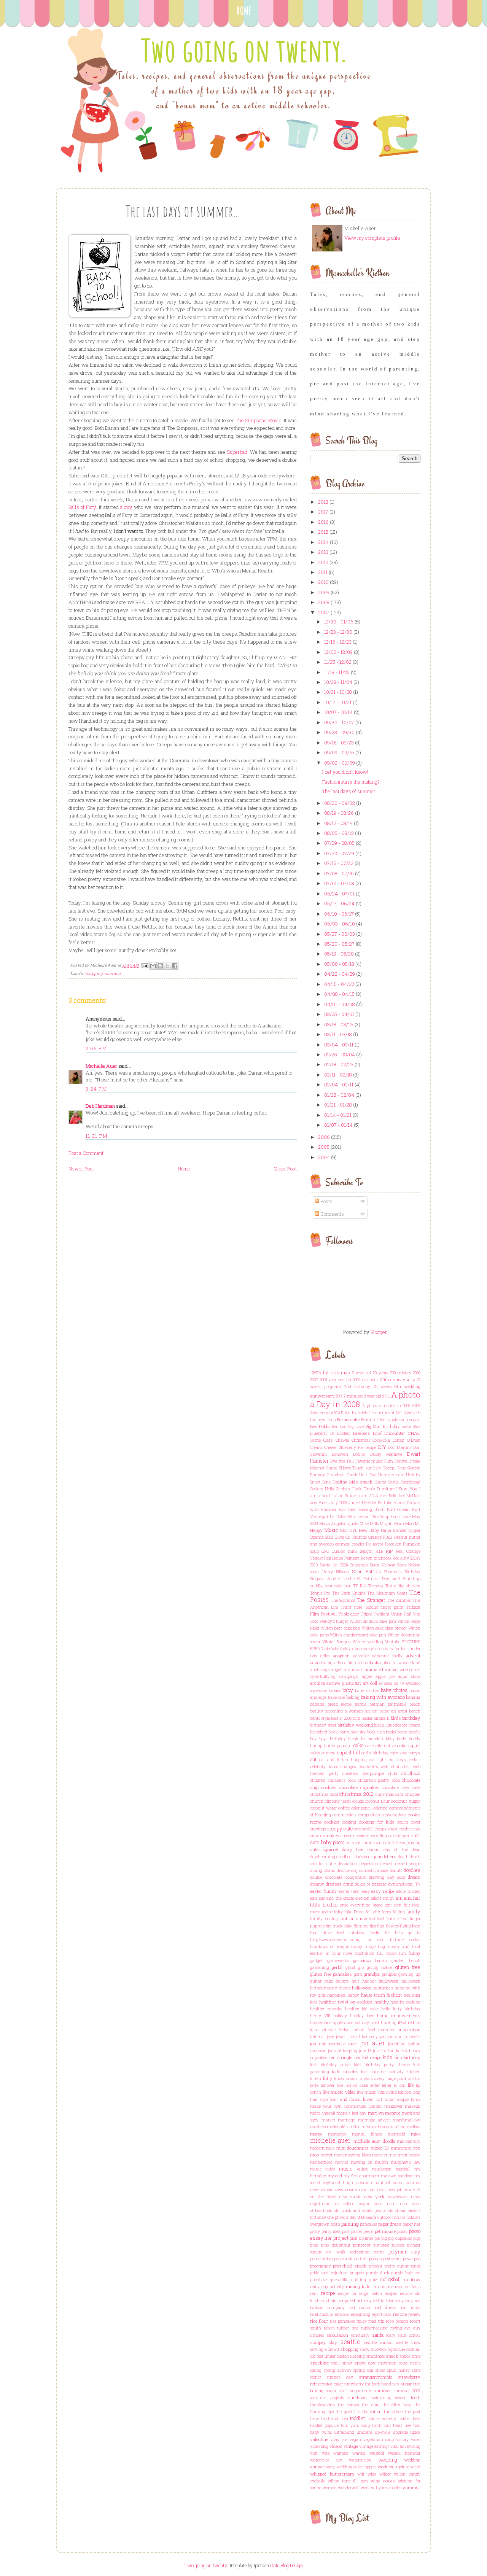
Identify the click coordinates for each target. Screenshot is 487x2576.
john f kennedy (363, 2037)
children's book (342, 1780)
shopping (94, 974)
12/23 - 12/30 (338, 632)
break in (356, 1739)
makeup (413, 2106)
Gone (401, 1468)
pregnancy (321, 2266)
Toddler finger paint (384, 1607)
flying (405, 1926)
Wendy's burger (334, 1621)
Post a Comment (86, 1153)
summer (113, 974)
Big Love (356, 1426)
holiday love (362, 2016)
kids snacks (345, 2071)
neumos (413, 2183)
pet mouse (385, 2231)
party (315, 2231)
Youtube (393, 1642)
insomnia (387, 2030)
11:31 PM (96, 1136)
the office (393, 2411)
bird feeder (363, 1718)
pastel (356, 2231)
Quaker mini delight (352, 1551)
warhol (359, 2453)
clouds (358, 1801)
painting (350, 2224)
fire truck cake (339, 1926)
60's (339, 1396)
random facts (408, 2287)
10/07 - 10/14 (338, 712)
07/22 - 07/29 (339, 853)
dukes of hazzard (371, 1884)
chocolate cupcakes (359, 1787)
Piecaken (393, 1544)
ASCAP (337, 1413)
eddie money (408, 1891)
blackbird (319, 1732)
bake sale (336, 1697)
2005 (324, 1147)
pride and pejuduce (329, 2273)
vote (326, 2453)
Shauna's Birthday (402, 1572)
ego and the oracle (336, 1898)
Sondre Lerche (341, 1579)
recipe (328, 2293)
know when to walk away (359, 2078)
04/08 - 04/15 (339, 994)
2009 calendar (365, 1380)
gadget (316, 1961)
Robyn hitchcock (376, 1558)
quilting (359, 2280)
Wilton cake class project (384, 1628)
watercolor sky (326, 2460)
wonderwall (349, 2488)
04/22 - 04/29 (340, 974)
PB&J (388, 1537)
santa (378, 2335)
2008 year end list (336, 1380)
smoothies (376, 2356)
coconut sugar (406, 1801)
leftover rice (332, 2085)
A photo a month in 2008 (386, 1406)
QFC (325, 1551)
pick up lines (361, 2238)
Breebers (362, 1433)
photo (402, 2231)
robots (329, 2328)
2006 (324, 1137)
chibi (393, 1773)
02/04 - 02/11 (339, 1084)
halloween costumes (372, 1988)
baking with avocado (383, 1697)
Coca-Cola (381, 1440)
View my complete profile (372, 238)
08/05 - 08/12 (339, 833)
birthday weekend (355, 1725)
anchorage (320, 1670)
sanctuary (360, 2335)
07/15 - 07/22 (339, 863)
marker (328, 2120)
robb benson (397, 2321)
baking (353, 1697)
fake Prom (354, 1912)
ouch (371, 2217)
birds (396, 1718)
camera (329, 1753)
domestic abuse (373, 1870)
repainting (360, 2314)
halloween (388, 1981)
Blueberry (319, 1433)
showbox (379, 2349)
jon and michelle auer (334, 2044)
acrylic (371, 1648)
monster (380, 2155)
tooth (377, 2425)
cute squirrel (324, 1849)
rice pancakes (342, 2321)
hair (355, 1981)
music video (322, 2169)
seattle (350, 2342)
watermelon (360, 2460)
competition (369, 1815)
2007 (324, 612)
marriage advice (374, 2120)
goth (358, 1974)
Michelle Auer (101, 1066)
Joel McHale (409, 1496)
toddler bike (410, 2419)
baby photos (394, 1690)
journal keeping (343, 2051)
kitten (316, 2078)
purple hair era (406, 2273)
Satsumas (359, 1565)
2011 (323, 572)
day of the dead (402, 1849)
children (318, 1780)
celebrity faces (324, 1767)
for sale (375, 1940)
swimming (381, 2398)
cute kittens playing (402, 1843)
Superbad (237, 452)
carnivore (399, 1753)
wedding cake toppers (356, 2467)
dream (414, 1877)
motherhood (321, 2162)
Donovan (340, 1454)
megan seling (393, 2127)
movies (342, 2162)
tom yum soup (356, 2425)
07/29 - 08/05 (339, 843)
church (317, 1801)
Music (331, 1530)
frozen (393, 1946)
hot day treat (367, 2023)
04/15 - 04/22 (339, 984)
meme (316, 2134)
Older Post (285, 1169)
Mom (399, 1523)
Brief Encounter (389, 1433)
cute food (373, 1842)
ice (418, 2023)
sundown (357, 2397)
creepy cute (340, 1829)
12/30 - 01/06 (339, 622)
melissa (414, 2127)
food (416, 1926)
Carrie (315, 1440)
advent (413, 1655)
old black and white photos (360, 2210)
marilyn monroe (384, 2113)
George (389, 1468)
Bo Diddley (341, 1433)
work (365, 2488)
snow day (365, 2363)
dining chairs (322, 1870)
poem (379, 2252)
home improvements (399, 2015)
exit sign (393, 1905)
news (416, 2197)
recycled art (351, 2300)
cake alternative (380, 1746)
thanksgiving (322, 2405)
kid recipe (372, 2057)
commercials (344, 1815)
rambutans (383, 2287)
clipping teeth (338, 1801)
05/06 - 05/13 (339, 964)
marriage (346, 2120)
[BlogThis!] (160, 966)
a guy (126, 507)
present (376, 2266)
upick (415, 2432)
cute (416, 1835)
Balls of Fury (82, 507)
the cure (370, 2405)
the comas (348, 2405)
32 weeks (383, 1387)
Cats (328, 1440)
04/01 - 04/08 (340, 1004)
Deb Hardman (100, 1106)
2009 (324, 592)
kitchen (413, 2072)
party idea (331, 2231)
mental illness (367, 2134)
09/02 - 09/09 (340, 763)
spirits (415, 2363)
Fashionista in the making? (351, 782)
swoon (401, 2398)
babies (335, 1690)
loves (368, 2099)
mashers (318, 2127)
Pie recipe (375, 1544)
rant (314, 2293)
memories (337, 2134)
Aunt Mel (394, 1413)
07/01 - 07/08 (339, 883)
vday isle (339, 2439)
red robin (411, 2307)
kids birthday (407, 2057)
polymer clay (404, 2252)
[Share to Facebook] (175, 966)
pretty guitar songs (402, 2266)
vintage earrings (374, 2446)
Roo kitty (401, 1558)
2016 (323, 522)
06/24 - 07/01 (339, 894)
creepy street (386, 1829)
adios (325, 1656)
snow (347, 2363)
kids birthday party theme (382, 2065)
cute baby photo (327, 1842)
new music (350, 2197)
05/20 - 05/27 (339, 944)
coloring (380, 1808)
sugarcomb (361, 2391)
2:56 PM (96, 1048)
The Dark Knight (349, 1593)
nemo (398, 2183)
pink (314, 2245)
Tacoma (376, 1586)
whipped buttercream (332, 2474)
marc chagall (323, 2113)
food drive (321, 1933)
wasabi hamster (404, 2453)
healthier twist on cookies (346, 2002)
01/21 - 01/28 (338, 1105)
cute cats (354, 1843)
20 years (380, 1373)
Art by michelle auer (364, 1413)
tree (408, 2425)
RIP (389, 1551)
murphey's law (406, 2162)
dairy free (353, 1849)
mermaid (396, 2134)
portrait (361, 2259)
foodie (375, 1933)
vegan (355, 2439)
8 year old (372, 1396)
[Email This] (153, 966)
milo (330, 2148)
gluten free (408, 1967)
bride (401, 1739)
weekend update (393, 2467)
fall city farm (378, 1912)
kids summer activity (382, 2072)
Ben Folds (320, 1426)
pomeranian (321, 2259)
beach (415, 1704)
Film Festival (396, 1461)
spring (316, 2370)
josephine (397, 2044)
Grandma (336, 1475)
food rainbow (351, 1933)
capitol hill (349, 1752)
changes (348, 1767)
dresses (334, 1884)
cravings (318, 1829)
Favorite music (369, 1461)
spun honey (399, 2370)
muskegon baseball (391, 2169)
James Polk (386, 1496)
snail (335, 2363)
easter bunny (323, 1891)
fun (403, 1953)
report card (382, 2314)
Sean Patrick (367, 1571)
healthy (382, 2002)
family (413, 1911)
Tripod (367, 1614)
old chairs (397, 2210)
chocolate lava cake (401, 1787)
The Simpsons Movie (259, 420)
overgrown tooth (325, 2224)
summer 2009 (407, 2391)
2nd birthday (357, 1387)
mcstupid (370, 2127)
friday (357, 1946)
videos (336, 2446)
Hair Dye (368, 1475)
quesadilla (339, 2280)
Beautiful (369, 1420)
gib (361, 1967)
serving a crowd (325, 2349)
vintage (351, 2446)
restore (400, 2314)
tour (387, 2425)
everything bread (367, 1905)
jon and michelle (404, 2037)
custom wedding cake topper (383, 1836)
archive (318, 1683)
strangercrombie (375, 2377)
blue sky (358, 1732)
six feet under (323, 2356)
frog (381, 1946)
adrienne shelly (387, 1656)
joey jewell (337, 2037)
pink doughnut (336, 2245)
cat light (378, 1760)
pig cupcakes (400, 2238)
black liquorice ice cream (397, 1725)
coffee (344, 1808)
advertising (321, 1662)
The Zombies (399, 1600)
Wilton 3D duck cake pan (373, 1621)
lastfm (414, 2078)
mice (416, 2134)
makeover (393, 2106)
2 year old (361, 1373)
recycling (404, 2301)
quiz (373, 2280)
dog (354, 1870)
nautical (382, 2183)
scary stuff (396, 2335)
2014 (323, 542)
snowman (387, 2363)
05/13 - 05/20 (339, 954)
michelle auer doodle (374, 2141)
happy (353, 1995)
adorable (361, 1656)
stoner (316, 2377)
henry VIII (320, 2016)
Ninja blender (394, 1530)
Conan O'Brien (407, 1440)
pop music (344, 2259)
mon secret (321, 2155)
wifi (361, 2474)
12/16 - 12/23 (338, 642)
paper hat (411, 2224)
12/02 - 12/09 (338, 652)
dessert (387, 1864)
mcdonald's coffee (343, 2127)
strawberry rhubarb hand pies (372, 2384)
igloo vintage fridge (330, 2030)
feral (404, 1919)
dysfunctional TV (404, 1884)
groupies (389, 1974)
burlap (316, 1746)
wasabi (377, 2453)
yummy (411, 2488)
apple (367, 1676)
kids (388, 2057)
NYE (353, 1530)
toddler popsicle (324, 2425)
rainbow (412, 2279)
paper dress (390, 2224)
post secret (392, 2259)
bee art (371, 1711)
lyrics (416, 2099)
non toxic (410, 2204)
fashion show (353, 1918)
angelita (339, 1670)
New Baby (369, 1530)
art (358, 1683)
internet (318, 2037)
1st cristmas (336, 1372)
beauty (317, 1711)
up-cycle (383, 2432)
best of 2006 (341, 1718)
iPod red (406, 2022)
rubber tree (348, 2328)
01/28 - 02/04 (339, 1095)
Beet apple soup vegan (400, 1420)
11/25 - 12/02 (338, 662)
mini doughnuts (353, 2148)
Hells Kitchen (337, 1489)
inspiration (410, 2030)
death (403, 1857)
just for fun (384, 2051)
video (416, 2439)
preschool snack (350, 2266)
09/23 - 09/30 (339, 732)
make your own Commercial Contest (346, 2106)
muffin (381, 2162)
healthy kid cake (362, 2009)
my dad (335, 2176)
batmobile (397, 1704)
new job (395, 2190)
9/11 (386, 1396)
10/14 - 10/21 (338, 702)
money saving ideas (353, 2155)
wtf (374, 2488)
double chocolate (326, 1877)
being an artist (393, 1711)
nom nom (385, 2204)
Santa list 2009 (334, 1565)
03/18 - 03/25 (339, 1024)
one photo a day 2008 (346, 2217)
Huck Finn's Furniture (373, 1489)
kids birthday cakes (330, 2065)
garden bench (406, 1961)
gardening (320, 1967)
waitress (341, 2453)
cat (313, 1759)
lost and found (345, 2099)
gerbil (337, 1967)
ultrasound (344, 2432)
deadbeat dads (349, 1857)
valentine (319, 2439)
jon (383, 2036)
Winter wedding (368, 1642)
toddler (358, 2418)
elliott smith (382, 1898)
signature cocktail (404, 2349)
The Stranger (371, 1600)
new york (375, 2197)
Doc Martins (399, 1447)
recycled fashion (379, 2301)
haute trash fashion (381, 1995)
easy (366, 1891)
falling (399, 1912)
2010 (323, 582)
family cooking (324, 1919)
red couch (360, 2307)
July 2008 (338, 1503)
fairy (338, 1912)
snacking (319, 2363)
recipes (391, 2293)
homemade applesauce (332, 2023)
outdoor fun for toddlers (399, 2217)
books (391, 1732)
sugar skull (337, 2391)
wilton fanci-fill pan (348, 2481)
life (411, 2085)
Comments (332, 1214)
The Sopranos (343, 1600)
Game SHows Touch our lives (354, 1468)
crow (314, 1836)
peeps (368, 2231)
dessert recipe (408, 1864)
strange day (340, 2377)
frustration (364, 1953)
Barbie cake (348, 1419)
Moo (409, 1523)
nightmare (320, 2204)
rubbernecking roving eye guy (391, 2328)
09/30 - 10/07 (339, 722)
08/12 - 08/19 (338, 823)
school (415, 2335)
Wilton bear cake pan (341, 1628)
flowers (392, 1926)
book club (376, 1732)
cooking (349, 1822)
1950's (315, 1373)
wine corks (383, 2481)
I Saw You (407, 1489)
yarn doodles (390, 2488)
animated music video (387, 1669)
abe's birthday (338, 1649)
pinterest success (389, 2245)
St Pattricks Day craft (379, 1579)
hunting (389, 2023)
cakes (315, 1753)
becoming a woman (344, 1711)
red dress (386, 2307)
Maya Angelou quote (339, 1523)
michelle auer (330, 2140)
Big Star (373, 1426)
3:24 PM (96, 1089)
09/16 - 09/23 (339, 743)
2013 (323, 552)
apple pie (385, 1676)
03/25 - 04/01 (339, 1014)
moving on (362, 2162)
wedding (388, 2460)
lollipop (404, 2092)
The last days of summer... (350, 791)
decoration (347, 1864)
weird (415, 2467)
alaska (374, 1662)
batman (377, 1704)
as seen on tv (391, 1683)
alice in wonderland (402, 1663)
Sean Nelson (383, 1565)
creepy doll (364, 1829)
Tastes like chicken (403, 1586)
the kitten (372, 2411)
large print (397, 2078)
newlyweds (398, 2197)
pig (384, 2238)
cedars (415, 1760)
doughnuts (356, 1877)
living (392, 2092)
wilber (385, 2474)
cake (359, 1745)
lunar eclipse (397, 2099)
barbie (361, 1704)
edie (314, 1898)
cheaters (350, 1773)
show (365, 2349)
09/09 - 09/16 (339, 752)
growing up (409, 1974)
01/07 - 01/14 (338, 1125)
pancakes (368, 2224)
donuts (396, 1870)
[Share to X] (167, 966)
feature (392, 1919)
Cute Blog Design (286, 2565)
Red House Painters (342, 1558)
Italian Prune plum (349, 1496)
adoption (341, 1656)
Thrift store (351, 1607)
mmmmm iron (406, 2148)
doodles (412, 1870)
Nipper (414, 1530)
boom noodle (409, 1732)
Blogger (379, 1332)
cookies (332, 1822)
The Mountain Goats (387, 1593)
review (414, 2314)
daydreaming (323, 1857)
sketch (343, 2356)
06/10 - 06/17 (339, 914)
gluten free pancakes (331, 1974)
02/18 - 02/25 (339, 1064)
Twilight (382, 1614)
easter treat (349, 1891)
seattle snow (408, 2342)
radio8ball (390, 2279)
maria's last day (351, 2113)
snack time (410, 2356)
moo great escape (404, 2155)
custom (347, 1836)
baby (348, 1690)
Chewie (342, 1440)
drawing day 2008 (387, 1877)
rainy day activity (327, 2287)
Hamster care (391, 1475)
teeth (416, 2397)
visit (314, 2453)
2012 (323, 562)
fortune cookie (405, 1940)
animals (356, 1670)
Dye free (338, 1461)
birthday (411, 1718)
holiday (340, 2016)
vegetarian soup (379, 2439)
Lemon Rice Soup (373, 1517)
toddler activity (382, 2419)
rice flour (319, 2321)
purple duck (378, 2273)
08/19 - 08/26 (339, 813)
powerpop (412, 2259)
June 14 (356, 1503)
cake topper (409, 1745)
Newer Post (81, 1169)
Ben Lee (339, 1426)
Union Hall (401, 1614)
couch (403, 1822)
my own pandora (397, 2176)
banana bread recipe (331, 1704)
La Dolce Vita (342, 1517)
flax (381, 1926)
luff (379, 2099)
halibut (369, 1981)
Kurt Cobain (399, 1509)
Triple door (349, 1614)
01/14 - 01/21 (338, 1115)
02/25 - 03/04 (340, 1054)
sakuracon (337, 2335)
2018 (323, 502)
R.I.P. (379, 1551)
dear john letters (380, 1856)
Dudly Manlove (386, 1454)
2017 (323, 512)
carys (415, 1753)
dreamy (317, 1884)
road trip (376, 2321)
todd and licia (335, 2419)
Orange (375, 1537)
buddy (415, 1739)
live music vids (371, 2092)
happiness (336, 1995)
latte (314, 2085)
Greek (352, 1475)
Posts (326, 1201)
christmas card (390, 1794)
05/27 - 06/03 (340, 934)
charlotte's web (374, 1767)
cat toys (398, 1759)
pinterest (362, 2245)
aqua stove (409, 1676)
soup (403, 2363)
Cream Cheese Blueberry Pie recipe (343, 1447)
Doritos (359, 1454)
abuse (358, 1649)
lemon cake (357, 2085)
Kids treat (348, 1509)
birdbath (382, 1718)
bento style (320, 1718)
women (330, 2488)
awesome (319, 1690)
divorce (343, 1870)
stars (416, 2370)
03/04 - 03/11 (339, 1045)
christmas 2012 (356, 1794)
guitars (342, 1981)
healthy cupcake (326, 2009)
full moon (387, 1953)
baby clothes (367, 1690)
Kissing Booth (372, 1509)
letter (375, 2085)
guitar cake (321, 1981)
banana (413, 1697)
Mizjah (386, 1523)
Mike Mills (369, 1523)
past (346, 2231)
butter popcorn (338, 1746)
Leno (395, 1517)
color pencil (362, 1808)
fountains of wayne (329, 1946)
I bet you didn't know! (345, 772)
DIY (382, 1447)
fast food (376, 1919)
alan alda (357, 1663)
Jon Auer (319, 1502)
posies (376, 2259)
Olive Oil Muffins (351, 1537)
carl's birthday (375, 1753)
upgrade (400, 2432)
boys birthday (333, 1739)
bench (415, 1711)
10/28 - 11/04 (338, 682)
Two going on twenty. (244, 50)
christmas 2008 (324, 1794)
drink (348, 1884)
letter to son (394, 2085)
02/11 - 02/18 (338, 1075)
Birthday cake (397, 1426)
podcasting (360, 2252)
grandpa (372, 1974)
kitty (328, 2078)
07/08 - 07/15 (339, 873)
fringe (370, 1946)
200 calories (400, 1373)
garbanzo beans (370, 1960)
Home (244, 10)
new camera (322, 2190)
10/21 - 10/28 (338, 692)
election (362, 1898)
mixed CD (380, 2148)
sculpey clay (324, 2342)
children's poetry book (379, 1780)
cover (416, 1822)
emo (344, 1905)
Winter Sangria (337, 1642)
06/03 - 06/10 (340, 924)
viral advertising (405, 2446)
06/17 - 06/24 (339, 903)
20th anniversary (398, 1379)
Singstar (318, 1579)
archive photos (340, 1683)
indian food (364, 2030)
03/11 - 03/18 (338, 1034)
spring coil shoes (369, 2370)
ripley (362, 2321)
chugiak (413, 1794)
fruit (406, 1946)
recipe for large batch (360, 2293)
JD (372, 1496)
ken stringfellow (345, 2057)
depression (369, 1864)
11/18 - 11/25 (337, 672)
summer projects (327, 2398)
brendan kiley (381, 1739)
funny (415, 1953)
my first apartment (361, 2176)
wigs (372, 2474)
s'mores (317, 2335)
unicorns (364, 2432)
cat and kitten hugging (343, 1760)
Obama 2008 (321, 1537)
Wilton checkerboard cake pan (358, 1635)
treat (398, 2425)
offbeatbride (321, 2210)
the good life (348, 2412)
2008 (324, 602)
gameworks (338, 1961)
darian (374, 1849)
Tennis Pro (320, 1593)
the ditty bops (397, 2405)
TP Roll (360, 1586)
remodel (342, 2314)
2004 (324, 1157)
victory (402, 2439)
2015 (323, 532)
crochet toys (410, 1829)
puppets (357, 2273)
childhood (411, 1773)
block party (339, 1732)
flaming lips (365, 1926)
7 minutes (353, 1396)
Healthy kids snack (353, 1482)
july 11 (365, 2051)
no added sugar (352, 2204)
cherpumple (373, 1773)
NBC (344, 1530)
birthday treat (323, 1725)
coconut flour (377, 1801)
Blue (416, 1426)
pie (377, 2238)
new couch (346, 2189)
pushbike (318, 2280)
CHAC (414, 1433)
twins (327, 2432)
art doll (370, 1683)
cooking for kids (376, 1822)
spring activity (338, 2370)
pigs (417, 2238)
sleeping (357, 2356)
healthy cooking (405, 2002)
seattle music (378, 2342)
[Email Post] (145, 966)
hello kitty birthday (401, 2009)
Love (406, 1516)
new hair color (372, 2190)
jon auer (372, 2043)
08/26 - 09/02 (340, 803)
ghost (350, 1967)
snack (392, 2356)
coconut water (323, 1808)
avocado (413, 1683)
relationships (322, 2314)
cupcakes (330, 1836)
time (314, 2419)
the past (413, 2412)
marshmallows (407, 2120)
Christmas (361, 1440)
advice (340, 1663)
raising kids (358, 2286)
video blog (319, 2446)
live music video (339, 2092)
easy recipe (383, 1891)
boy (313, 1739)
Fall (350, 1461)
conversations (394, 1815)
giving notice (380, 1967)
